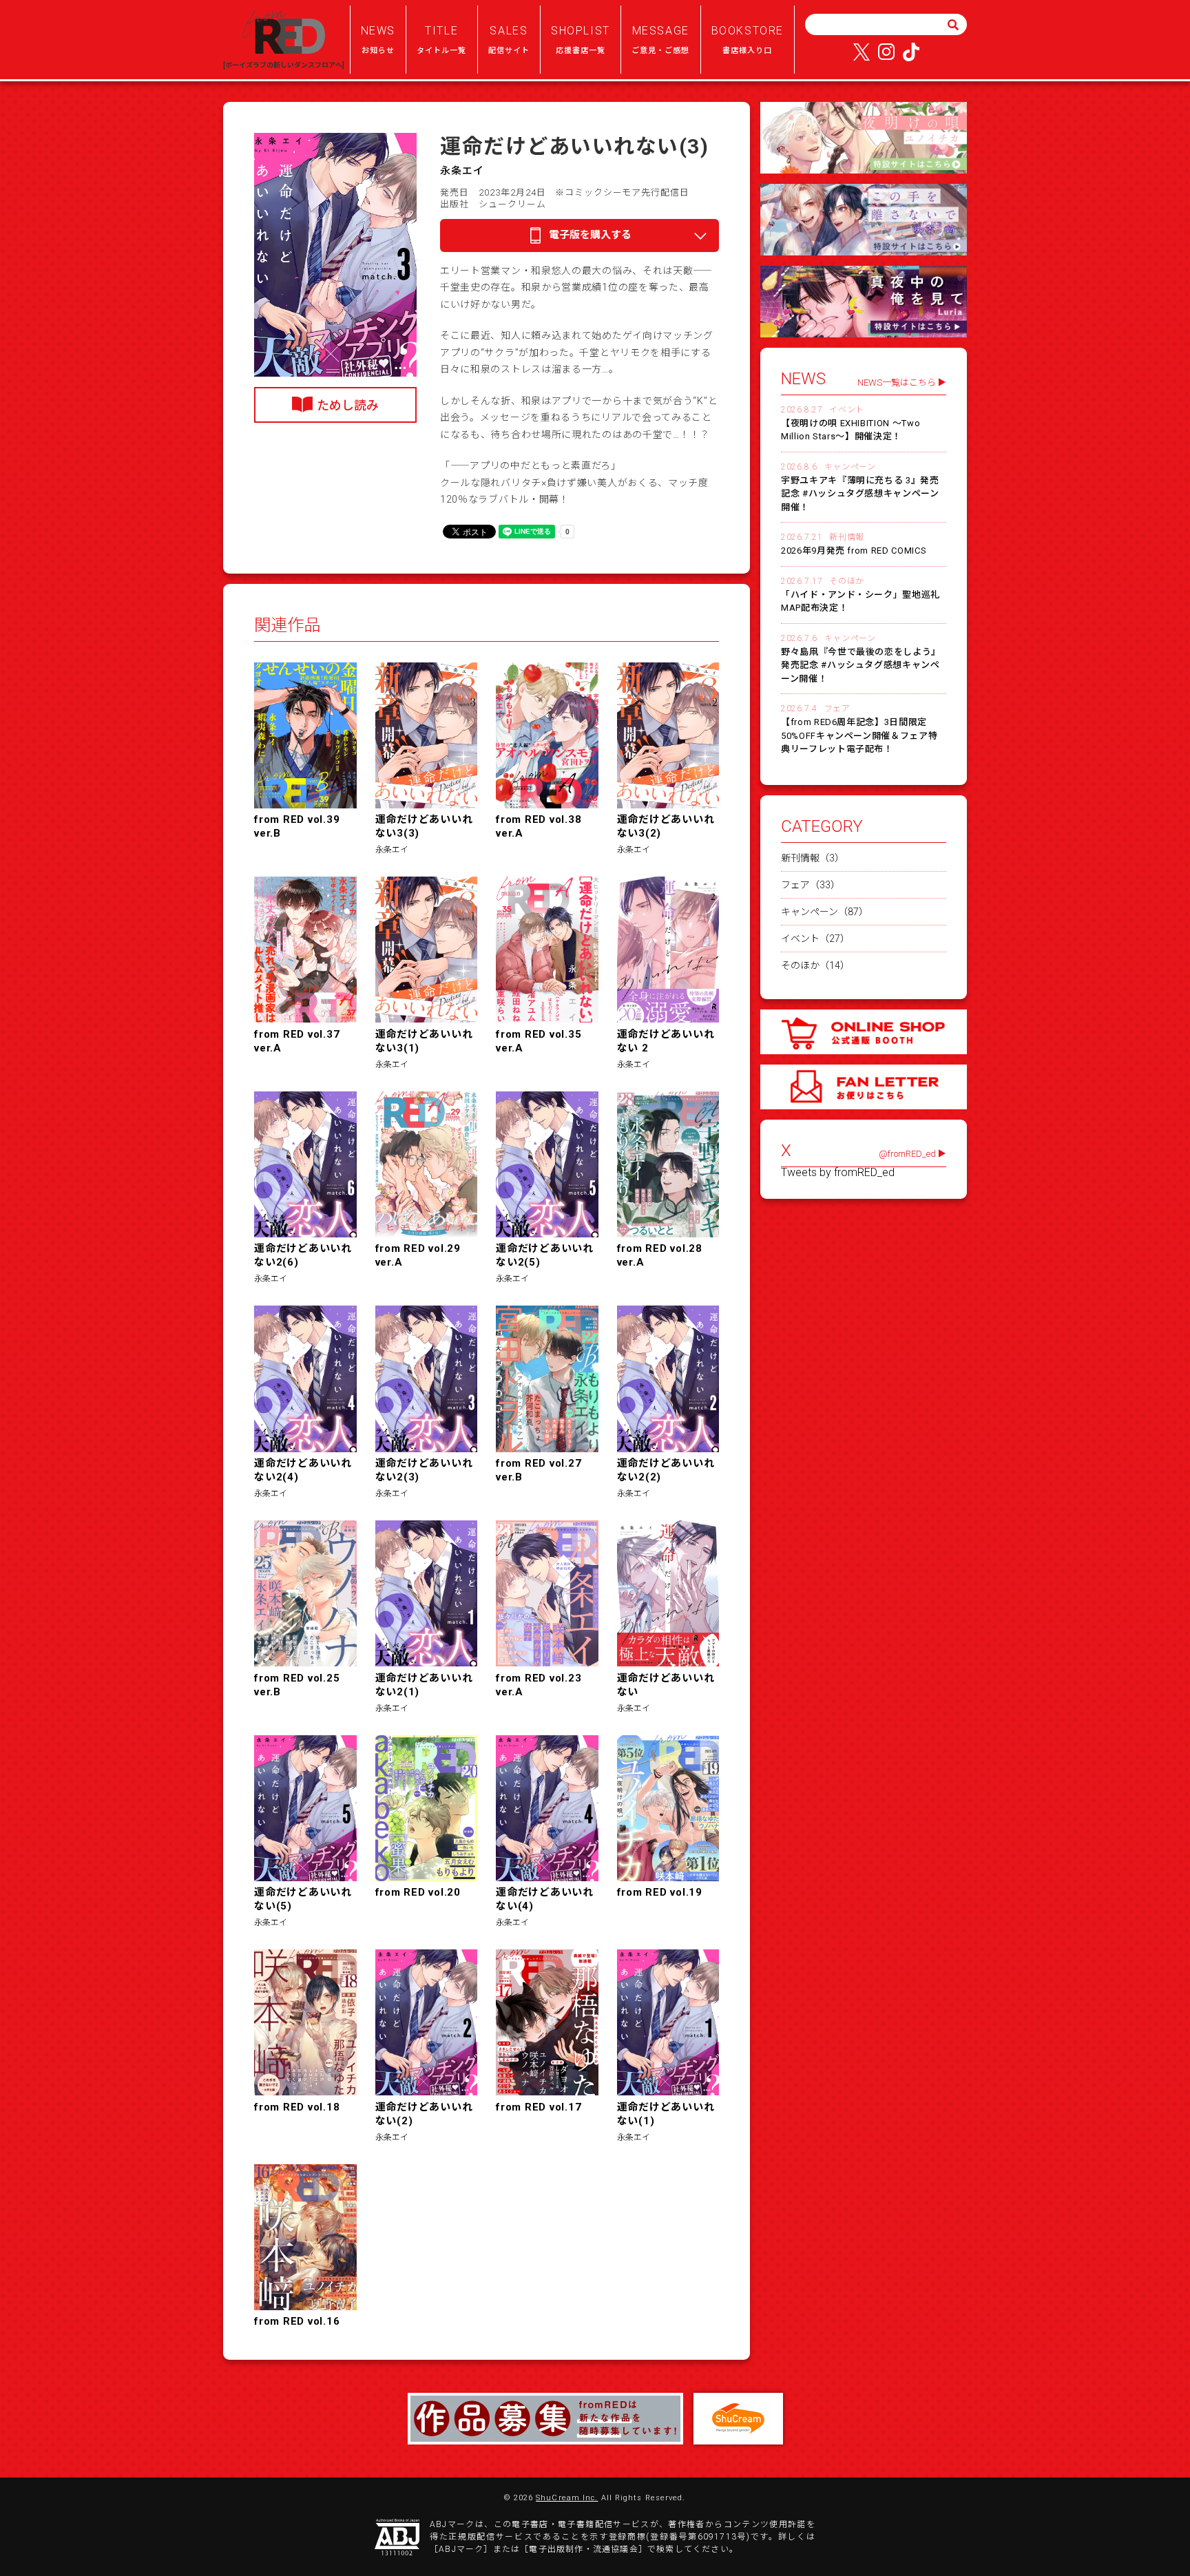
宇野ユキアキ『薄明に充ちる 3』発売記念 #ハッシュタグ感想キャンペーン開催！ (860, 494)
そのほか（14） (815, 965)
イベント (846, 410)
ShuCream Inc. (567, 2498)
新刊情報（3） (813, 858)
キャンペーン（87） (825, 912)
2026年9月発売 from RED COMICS (854, 551)
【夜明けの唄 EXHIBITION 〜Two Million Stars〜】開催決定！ (850, 430)
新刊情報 (846, 537)
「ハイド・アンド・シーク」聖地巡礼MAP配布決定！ (860, 601)
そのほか (846, 581)
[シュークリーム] (738, 2419)
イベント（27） (815, 939)
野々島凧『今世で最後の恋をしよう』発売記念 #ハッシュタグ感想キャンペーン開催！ (861, 665)
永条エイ (462, 171)
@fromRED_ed (907, 1154)
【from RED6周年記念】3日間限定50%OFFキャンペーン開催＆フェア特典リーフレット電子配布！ (859, 735)
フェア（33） (811, 885)
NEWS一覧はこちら (897, 383)
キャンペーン (850, 467)
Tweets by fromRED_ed (838, 1173)
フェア (837, 709)
